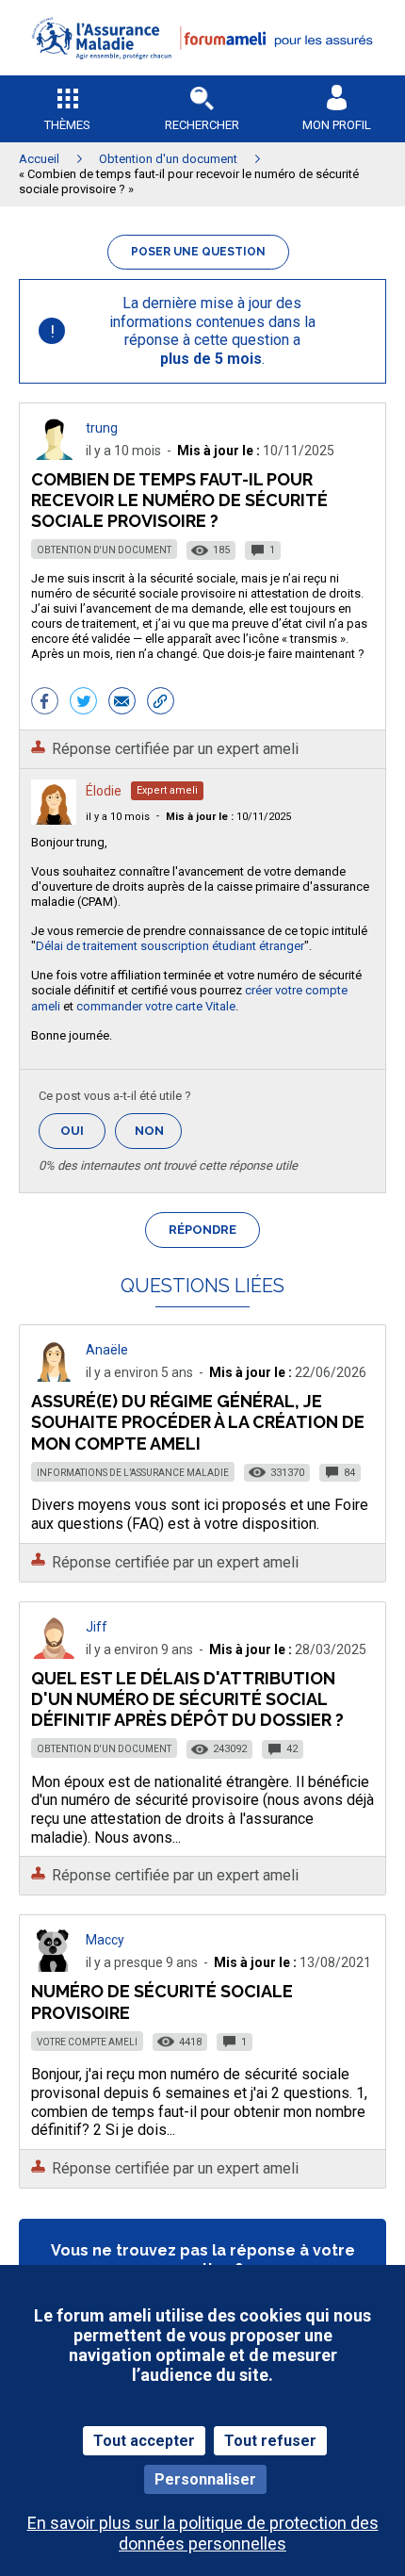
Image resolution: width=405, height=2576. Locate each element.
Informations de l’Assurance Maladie (133, 1473)
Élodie (104, 791)
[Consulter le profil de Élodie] (54, 820)
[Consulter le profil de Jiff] (54, 1654)
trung (102, 428)
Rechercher (202, 125)
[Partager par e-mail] (122, 703)
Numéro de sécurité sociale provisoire (162, 2002)
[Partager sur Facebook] (45, 703)
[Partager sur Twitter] (83, 703)
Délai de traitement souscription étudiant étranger (170, 946)
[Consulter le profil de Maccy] (54, 1967)
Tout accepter (144, 2441)
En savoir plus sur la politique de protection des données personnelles (203, 2533)
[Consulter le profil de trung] (54, 455)
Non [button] (158, 1136)
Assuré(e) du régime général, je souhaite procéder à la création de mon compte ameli (198, 1422)
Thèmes (67, 125)
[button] (202, 71)
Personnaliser (205, 2479)
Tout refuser (270, 2441)
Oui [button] (83, 1131)
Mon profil (337, 125)
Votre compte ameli (87, 2042)
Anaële (107, 1350)
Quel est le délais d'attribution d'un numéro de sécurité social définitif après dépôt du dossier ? (187, 1699)
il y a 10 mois (118, 817)
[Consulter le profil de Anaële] (54, 1377)
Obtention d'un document (104, 550)
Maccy (105, 1940)
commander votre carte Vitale (156, 1006)
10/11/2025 (228, 817)
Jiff (97, 1627)
